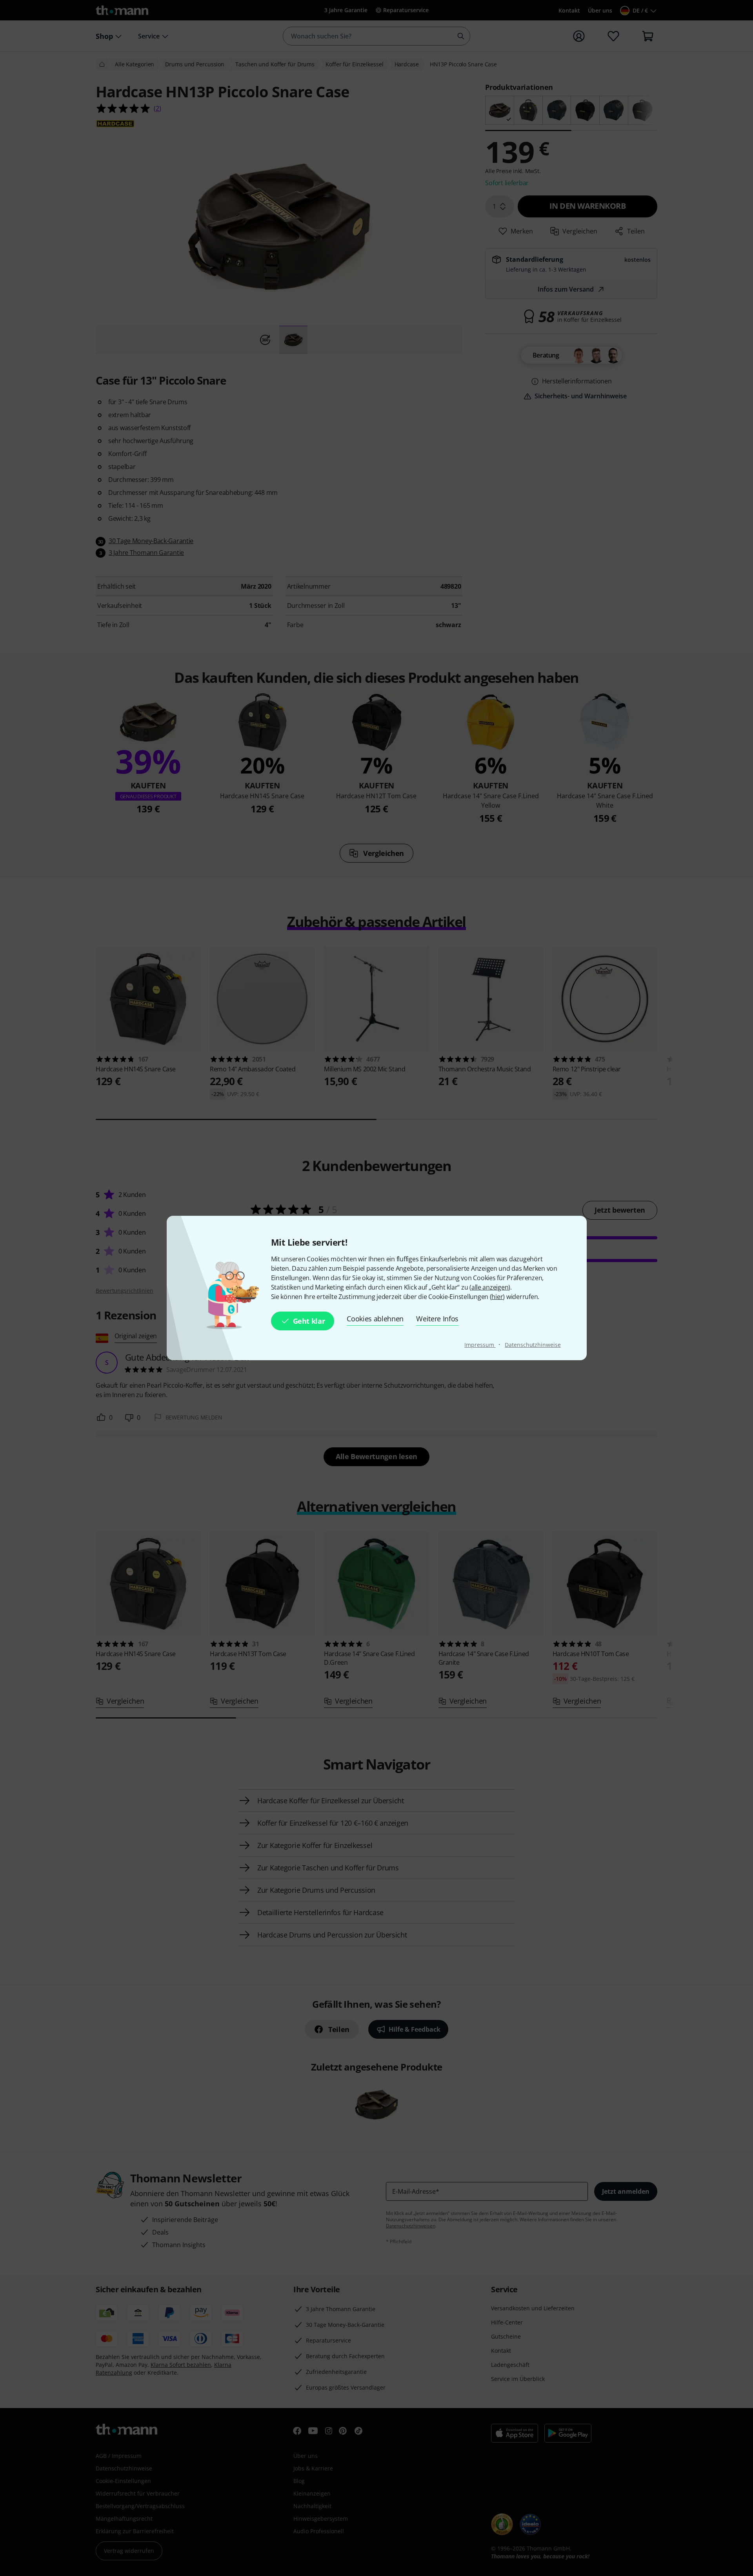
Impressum (480, 1345)
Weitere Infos (437, 1319)
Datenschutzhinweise (533, 1345)
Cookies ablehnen (375, 1319)
